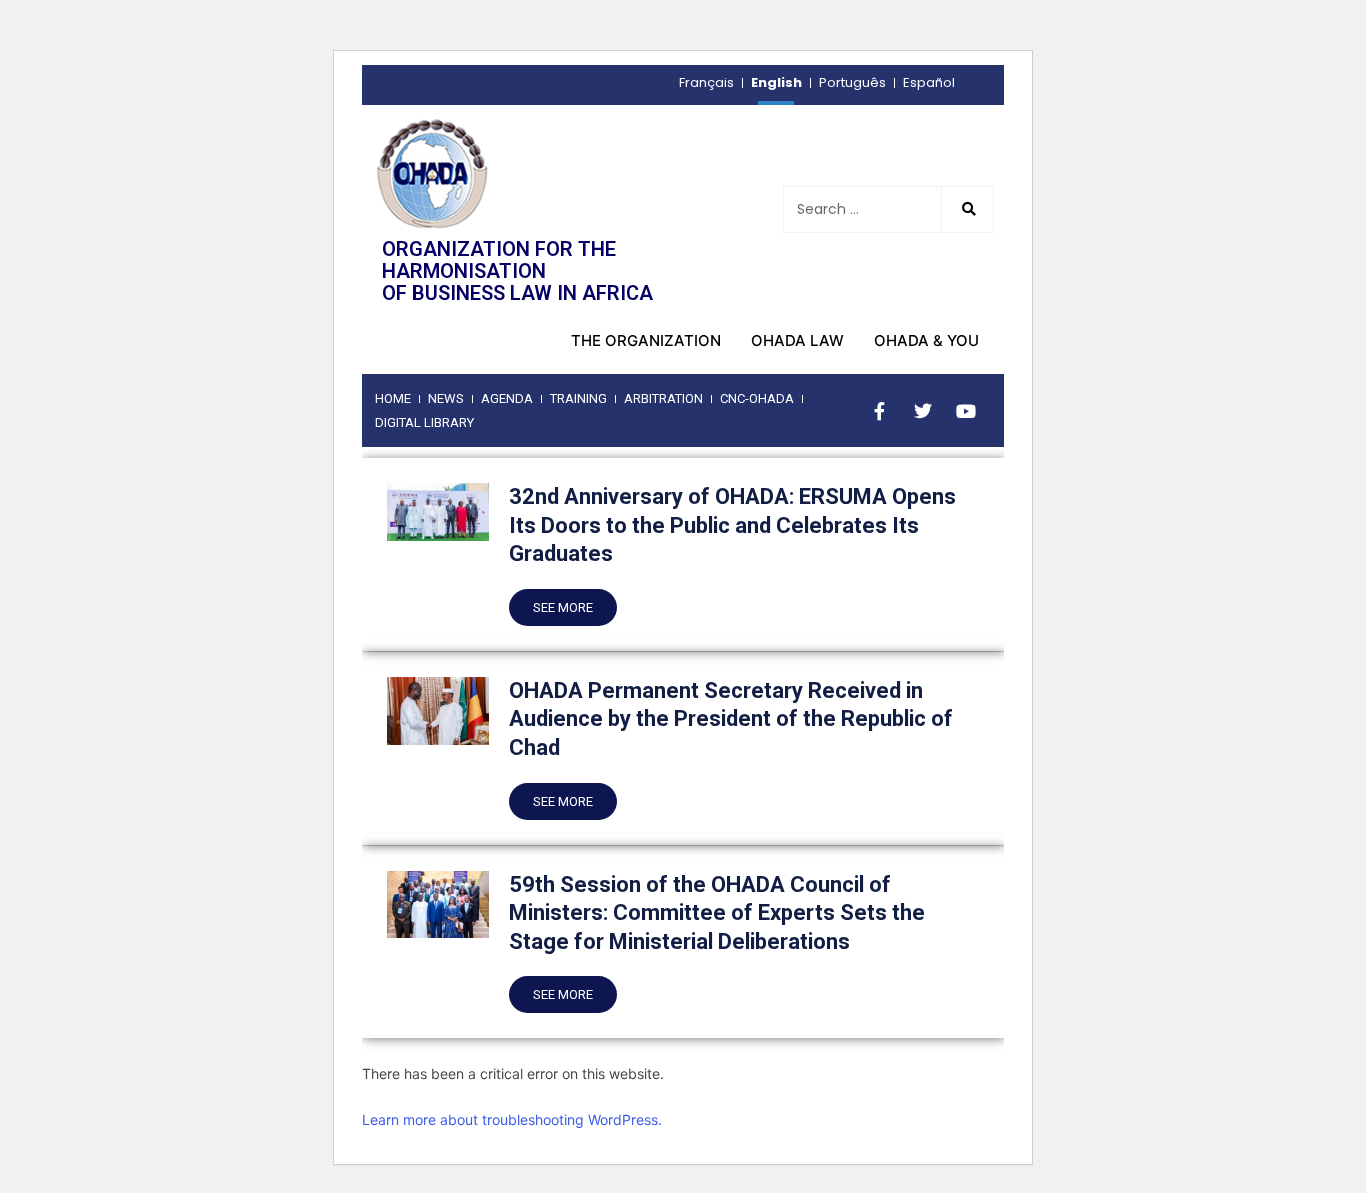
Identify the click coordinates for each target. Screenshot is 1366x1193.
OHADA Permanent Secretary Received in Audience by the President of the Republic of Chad (731, 719)
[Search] (967, 209)
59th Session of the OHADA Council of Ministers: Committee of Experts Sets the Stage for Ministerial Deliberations (717, 913)
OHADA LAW (797, 340)
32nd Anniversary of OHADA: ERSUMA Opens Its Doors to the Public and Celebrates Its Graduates (732, 525)
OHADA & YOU (926, 340)
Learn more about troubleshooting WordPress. (512, 1119)
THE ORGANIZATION (646, 340)
